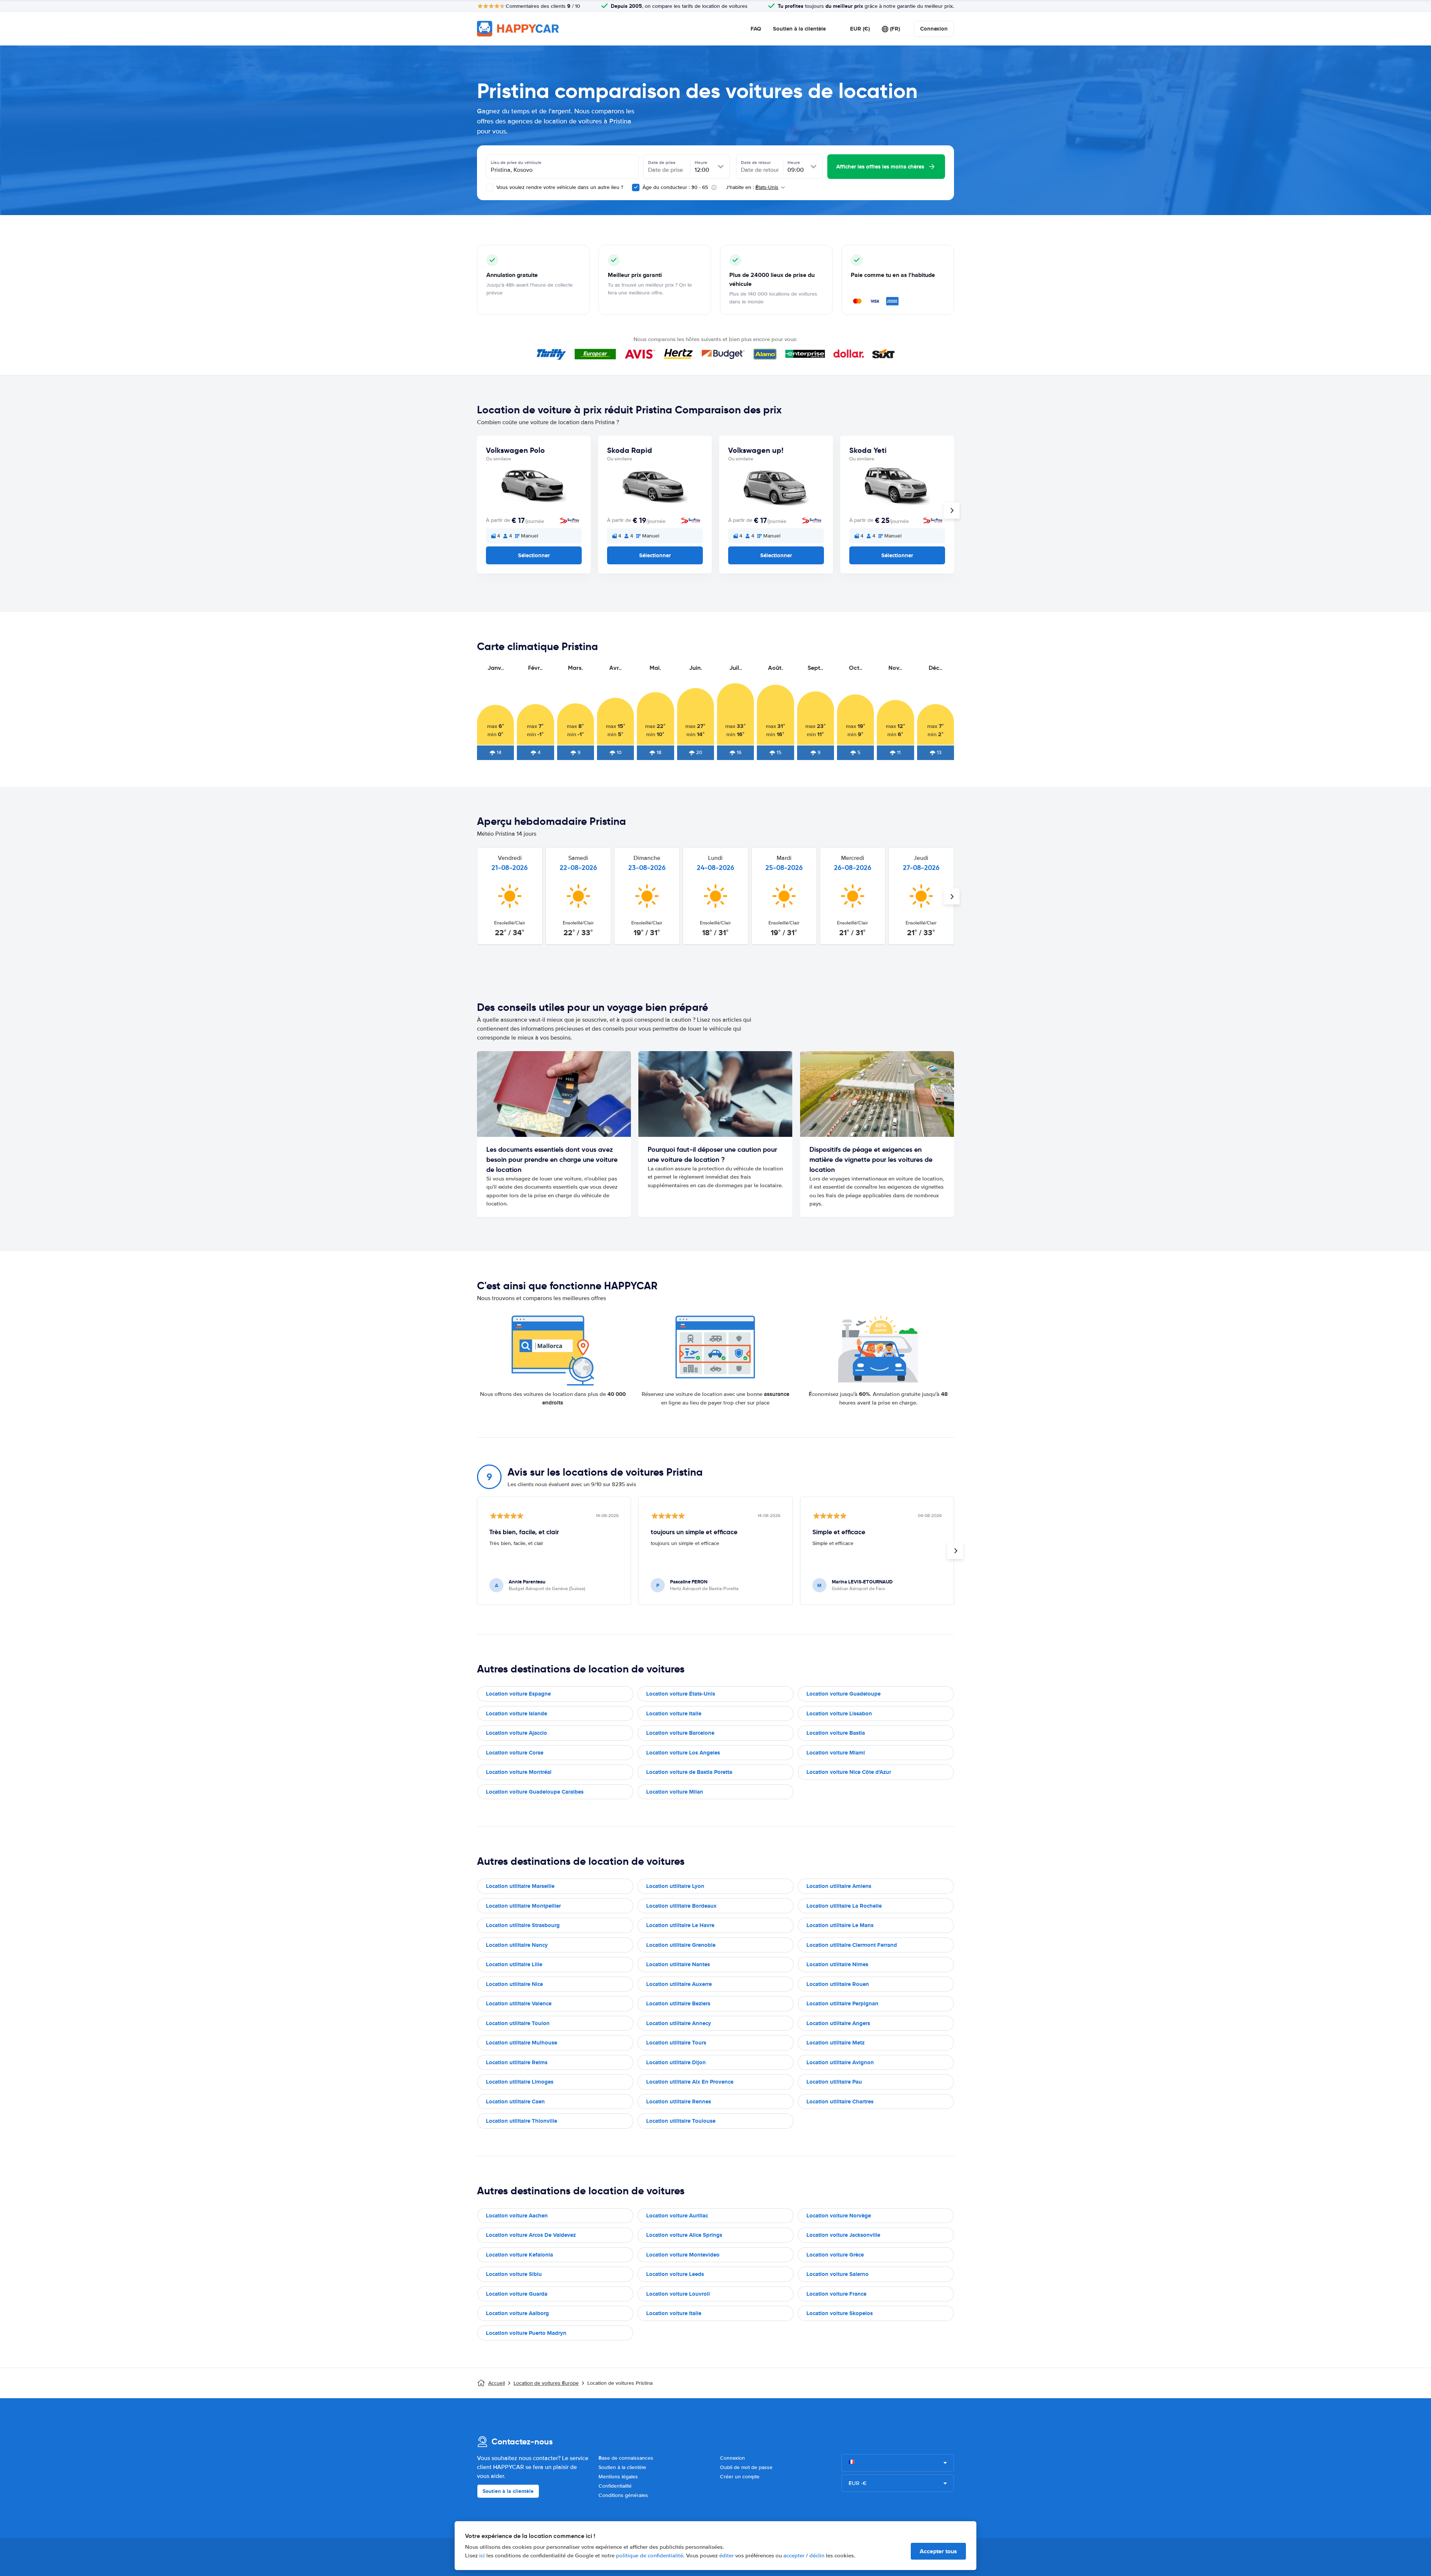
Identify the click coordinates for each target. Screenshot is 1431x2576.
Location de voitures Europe (546, 2383)
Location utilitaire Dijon (676, 2062)
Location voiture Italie (674, 1713)
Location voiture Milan (675, 1792)
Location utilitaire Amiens (839, 1886)
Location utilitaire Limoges (520, 2082)
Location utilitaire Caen (515, 2102)
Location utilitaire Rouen (838, 1984)
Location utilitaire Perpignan (842, 2003)
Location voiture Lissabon (839, 1713)
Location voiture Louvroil (678, 2294)
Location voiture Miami (836, 1753)
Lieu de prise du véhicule (516, 163)
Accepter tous (938, 2551)
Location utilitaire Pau (834, 2082)
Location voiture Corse (515, 1753)
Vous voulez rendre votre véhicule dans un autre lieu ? (559, 187)
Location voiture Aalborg (517, 2313)
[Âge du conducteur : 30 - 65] (636, 187)
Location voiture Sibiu (514, 2274)
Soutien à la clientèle (799, 29)
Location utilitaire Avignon (840, 2062)
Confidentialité (615, 2486)
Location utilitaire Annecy (679, 2023)
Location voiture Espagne (518, 1694)
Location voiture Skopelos (840, 2313)
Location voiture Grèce (835, 2255)
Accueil (497, 2383)
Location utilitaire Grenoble (681, 1945)
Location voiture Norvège (839, 2216)
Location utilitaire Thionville (522, 2121)
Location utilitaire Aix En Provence (690, 2082)
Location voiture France (836, 2294)
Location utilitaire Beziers (678, 2003)
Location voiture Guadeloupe (844, 1694)
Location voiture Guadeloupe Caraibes (535, 1792)
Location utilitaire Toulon (518, 2023)
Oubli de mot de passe (746, 2467)
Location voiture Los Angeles (683, 1753)
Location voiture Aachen (517, 2216)
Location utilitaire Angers (838, 2023)
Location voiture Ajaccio (517, 1733)
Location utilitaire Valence (519, 2003)
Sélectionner (534, 555)
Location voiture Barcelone (680, 1733)
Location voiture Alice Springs (684, 2235)
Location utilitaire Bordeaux (681, 1906)
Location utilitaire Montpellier (523, 1906)
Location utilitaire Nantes (678, 1964)
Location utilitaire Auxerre (679, 1984)
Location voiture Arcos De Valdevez (531, 2235)
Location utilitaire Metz (835, 2043)
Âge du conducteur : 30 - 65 (675, 187)
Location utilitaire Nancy (517, 1945)
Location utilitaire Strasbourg (523, 1925)
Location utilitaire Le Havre (680, 1925)
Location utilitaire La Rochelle (844, 1906)
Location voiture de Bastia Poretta (689, 1772)
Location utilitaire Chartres (840, 2102)
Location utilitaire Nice (514, 1984)
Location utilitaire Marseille (520, 1886)
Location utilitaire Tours (676, 2043)
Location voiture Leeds (675, 2274)
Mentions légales (618, 2477)
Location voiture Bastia (836, 1733)
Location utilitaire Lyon (675, 1886)
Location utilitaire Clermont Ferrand (852, 1945)
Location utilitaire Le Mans (840, 1925)
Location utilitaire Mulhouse (522, 2043)
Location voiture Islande (517, 1713)
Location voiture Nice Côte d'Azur (849, 1772)
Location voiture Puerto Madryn (526, 2333)
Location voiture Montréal (519, 1772)
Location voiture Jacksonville (843, 2235)
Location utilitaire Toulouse (681, 2121)
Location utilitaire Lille (514, 1964)
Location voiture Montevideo (683, 2255)
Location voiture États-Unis (681, 1694)
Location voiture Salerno (838, 2274)
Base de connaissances (626, 2458)
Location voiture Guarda (517, 2294)
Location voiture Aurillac (677, 2216)
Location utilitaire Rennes (679, 2102)
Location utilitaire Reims (517, 2062)
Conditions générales (623, 2495)
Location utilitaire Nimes (837, 1964)
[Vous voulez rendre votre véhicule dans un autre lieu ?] (490, 187)
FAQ (756, 29)
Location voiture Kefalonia (519, 2255)
